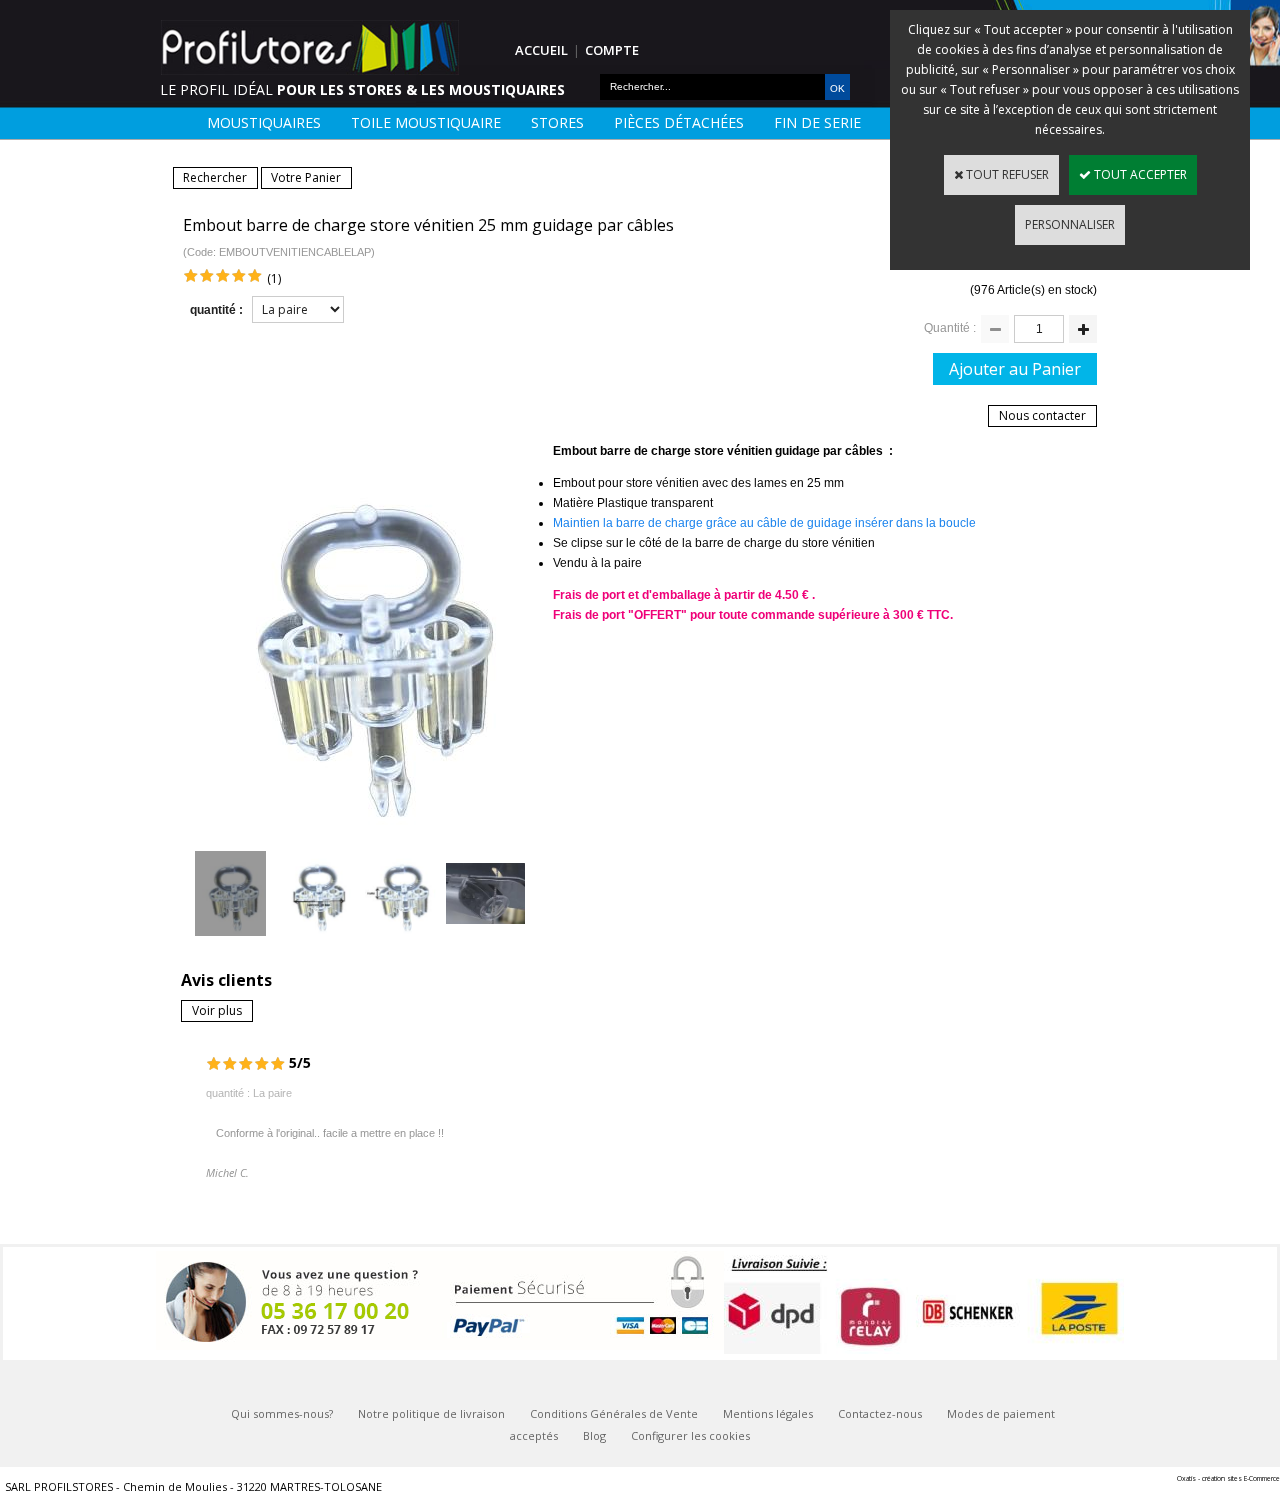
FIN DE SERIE (817, 122)
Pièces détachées (679, 122)
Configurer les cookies (690, 1435)
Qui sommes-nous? (282, 1413)
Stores (557, 122)
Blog (594, 1435)
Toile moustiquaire (426, 122)
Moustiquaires (264, 122)
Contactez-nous (880, 1413)
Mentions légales (768, 1413)
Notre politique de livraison (431, 1413)
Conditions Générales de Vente (614, 1413)
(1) (274, 278)
